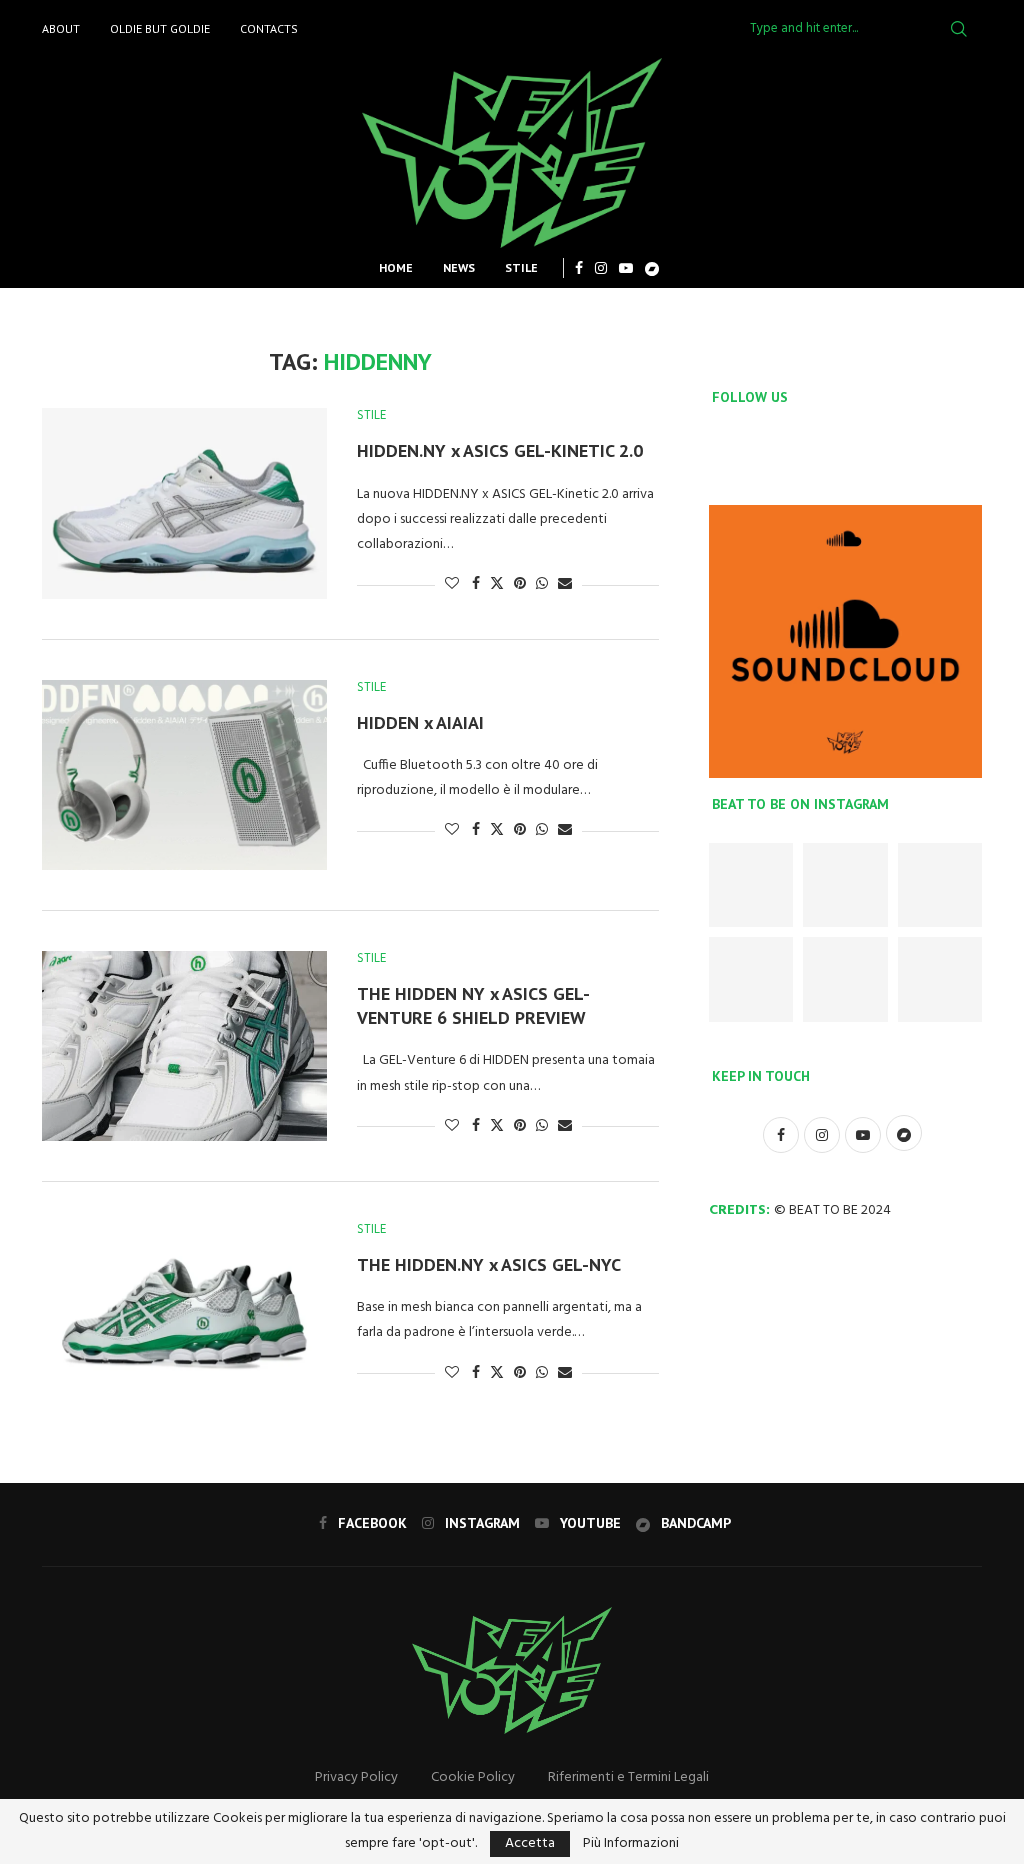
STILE (521, 267)
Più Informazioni (631, 1844)
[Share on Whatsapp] (542, 584)
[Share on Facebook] (476, 584)
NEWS (459, 267)
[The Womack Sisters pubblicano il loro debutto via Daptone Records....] (940, 885)
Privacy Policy (356, 1777)
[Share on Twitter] (497, 584)
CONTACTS (269, 28)
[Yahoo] (652, 268)
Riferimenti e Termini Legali (628, 1777)
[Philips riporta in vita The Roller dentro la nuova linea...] (940, 979)
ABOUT (61, 28)
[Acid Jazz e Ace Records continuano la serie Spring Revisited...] (751, 885)
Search (959, 29)
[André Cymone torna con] (751, 979)
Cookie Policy (473, 1777)
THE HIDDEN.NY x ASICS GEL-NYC (489, 1264)
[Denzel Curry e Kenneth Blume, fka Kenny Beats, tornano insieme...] (845, 885)
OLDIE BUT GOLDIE (160, 28)
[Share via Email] (565, 584)
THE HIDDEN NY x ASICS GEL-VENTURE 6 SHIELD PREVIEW (473, 1005)
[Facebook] (579, 268)
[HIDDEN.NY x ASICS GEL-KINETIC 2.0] (184, 503)
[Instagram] (601, 268)
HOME (396, 267)
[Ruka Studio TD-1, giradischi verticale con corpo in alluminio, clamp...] (845, 979)
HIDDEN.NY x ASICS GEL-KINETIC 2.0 (500, 450)
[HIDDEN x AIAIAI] (184, 775)
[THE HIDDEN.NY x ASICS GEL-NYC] (184, 1317)
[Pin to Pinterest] (520, 584)
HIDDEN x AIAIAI (420, 722)
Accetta (530, 1843)
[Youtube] (626, 268)
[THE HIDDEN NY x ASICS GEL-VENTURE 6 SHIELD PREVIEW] (184, 1046)
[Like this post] (452, 584)
